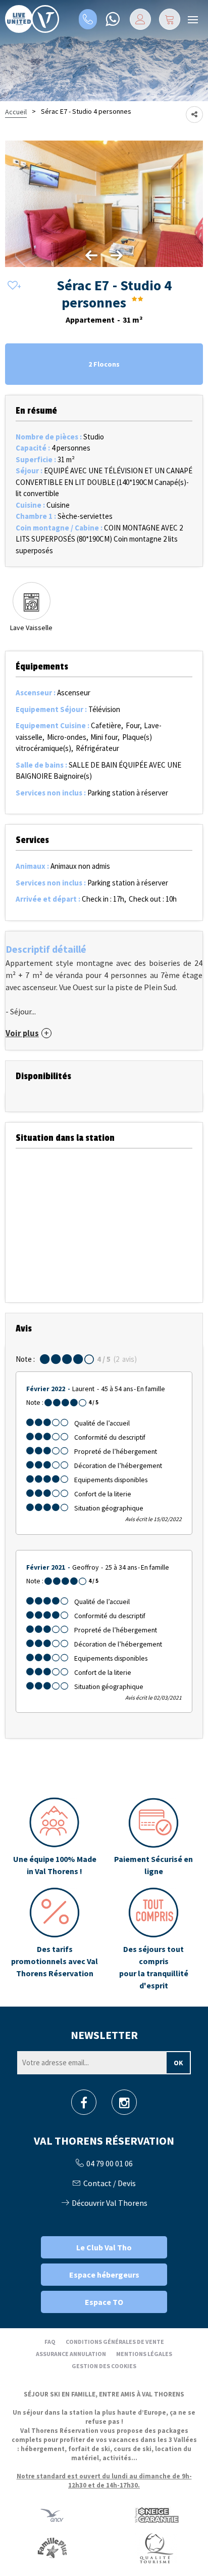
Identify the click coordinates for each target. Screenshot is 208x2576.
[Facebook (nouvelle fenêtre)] (84, 2105)
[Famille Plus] (52, 2547)
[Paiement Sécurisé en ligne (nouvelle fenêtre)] (153, 1837)
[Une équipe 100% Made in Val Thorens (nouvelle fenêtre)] (55, 1837)
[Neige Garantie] (156, 2515)
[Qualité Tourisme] (156, 2547)
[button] (170, 19)
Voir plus (22, 1033)
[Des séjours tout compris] (153, 1939)
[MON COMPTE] (140, 19)
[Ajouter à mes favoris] (13, 286)
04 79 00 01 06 (88, 19)
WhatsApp (112, 19)
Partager (194, 115)
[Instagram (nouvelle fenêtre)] (124, 2105)
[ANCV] (52, 2515)
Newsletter (104, 2035)
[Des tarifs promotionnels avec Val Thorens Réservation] (55, 1939)
